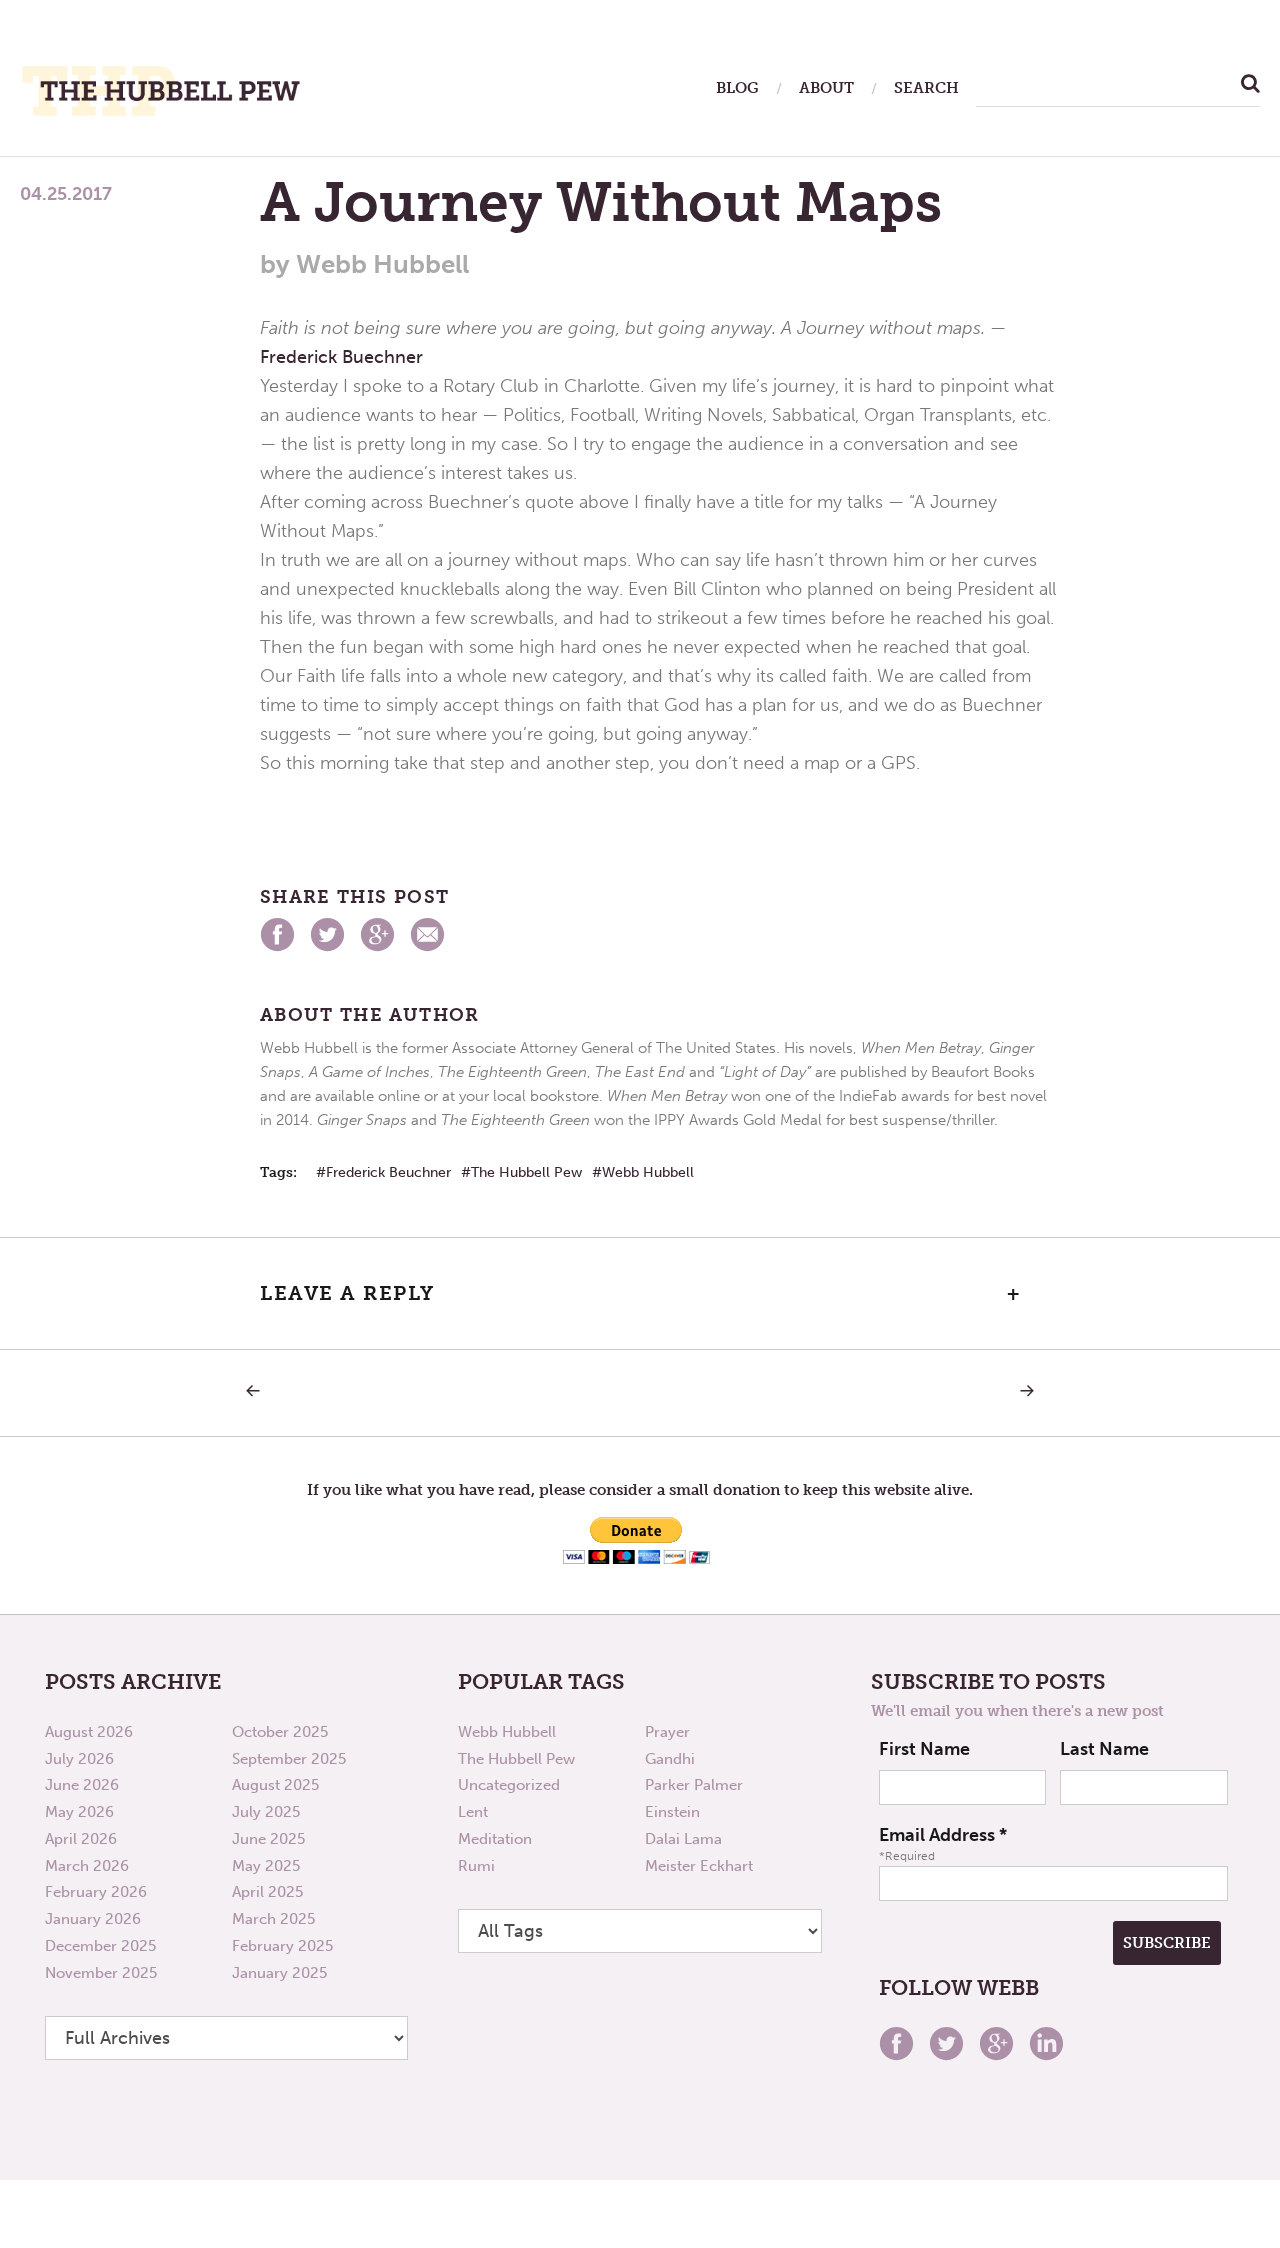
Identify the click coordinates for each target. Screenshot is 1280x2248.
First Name (924, 1749)
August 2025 (275, 1785)
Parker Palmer (694, 1785)
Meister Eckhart (699, 1866)
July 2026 (79, 1759)
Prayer (667, 1732)
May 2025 (266, 1866)
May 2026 (79, 1812)
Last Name (1104, 1749)
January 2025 (279, 1973)
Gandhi (670, 1759)
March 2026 (87, 1866)
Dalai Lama (683, 1839)
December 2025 (100, 1946)
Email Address (943, 1835)
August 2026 (89, 1732)
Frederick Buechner (341, 357)
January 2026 (93, 1919)
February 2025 (282, 1946)
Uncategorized (509, 1785)
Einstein (672, 1812)
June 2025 (268, 1839)
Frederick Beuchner (388, 1172)
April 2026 (81, 1839)
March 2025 (273, 1919)
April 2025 (267, 1892)
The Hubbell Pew (526, 1172)
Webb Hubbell (648, 1172)
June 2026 (82, 1785)
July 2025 (266, 1812)
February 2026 (96, 1892)
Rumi (476, 1866)
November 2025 (101, 1973)
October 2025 (280, 1732)
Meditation (495, 1839)
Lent (473, 1812)
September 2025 (289, 1759)
